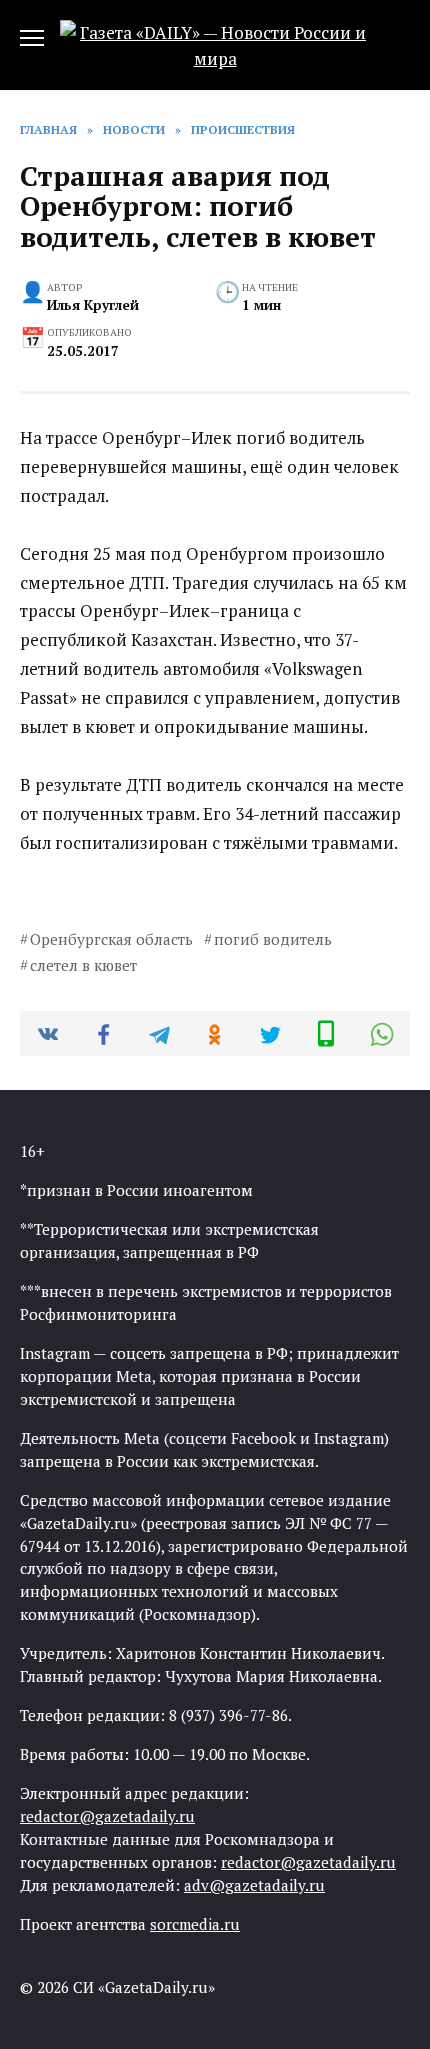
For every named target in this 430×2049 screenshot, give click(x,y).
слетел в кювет (83, 965)
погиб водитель (273, 939)
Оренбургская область (111, 939)
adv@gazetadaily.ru (254, 1885)
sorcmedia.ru (195, 1924)
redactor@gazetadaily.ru (107, 1816)
